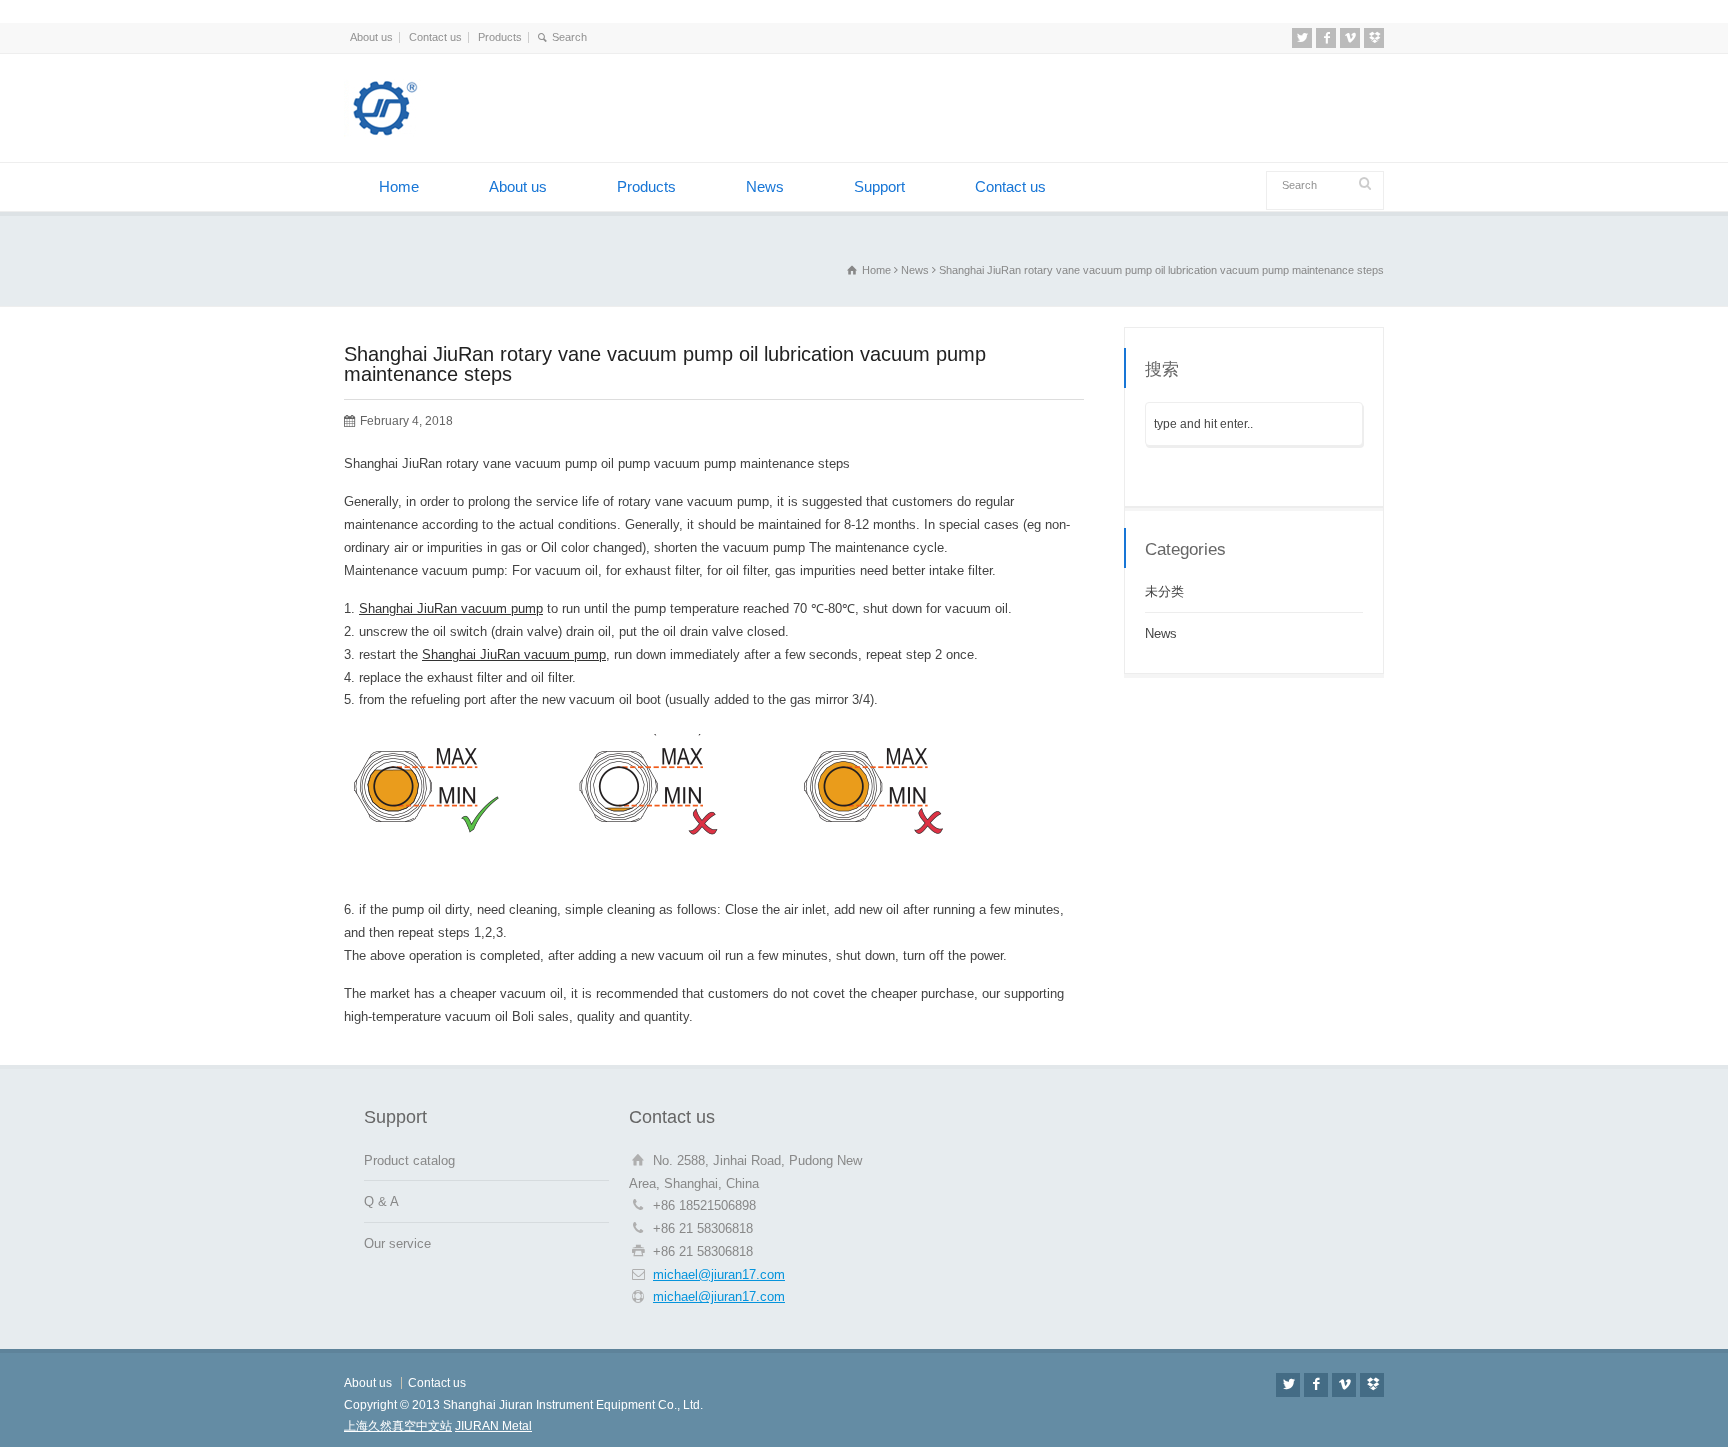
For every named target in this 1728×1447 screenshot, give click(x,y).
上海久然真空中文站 (398, 1426)
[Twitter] (1302, 38)
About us (371, 37)
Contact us (435, 37)
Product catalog (409, 1160)
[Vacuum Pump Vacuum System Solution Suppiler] (444, 132)
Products (500, 37)
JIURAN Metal (493, 1426)
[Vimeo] (1350, 38)
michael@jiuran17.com (719, 1274)
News (765, 186)
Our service (397, 1243)
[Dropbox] (1374, 38)
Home (399, 186)
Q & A (381, 1201)
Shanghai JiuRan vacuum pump (451, 608)
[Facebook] (1326, 38)
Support (879, 186)
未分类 (1164, 591)
